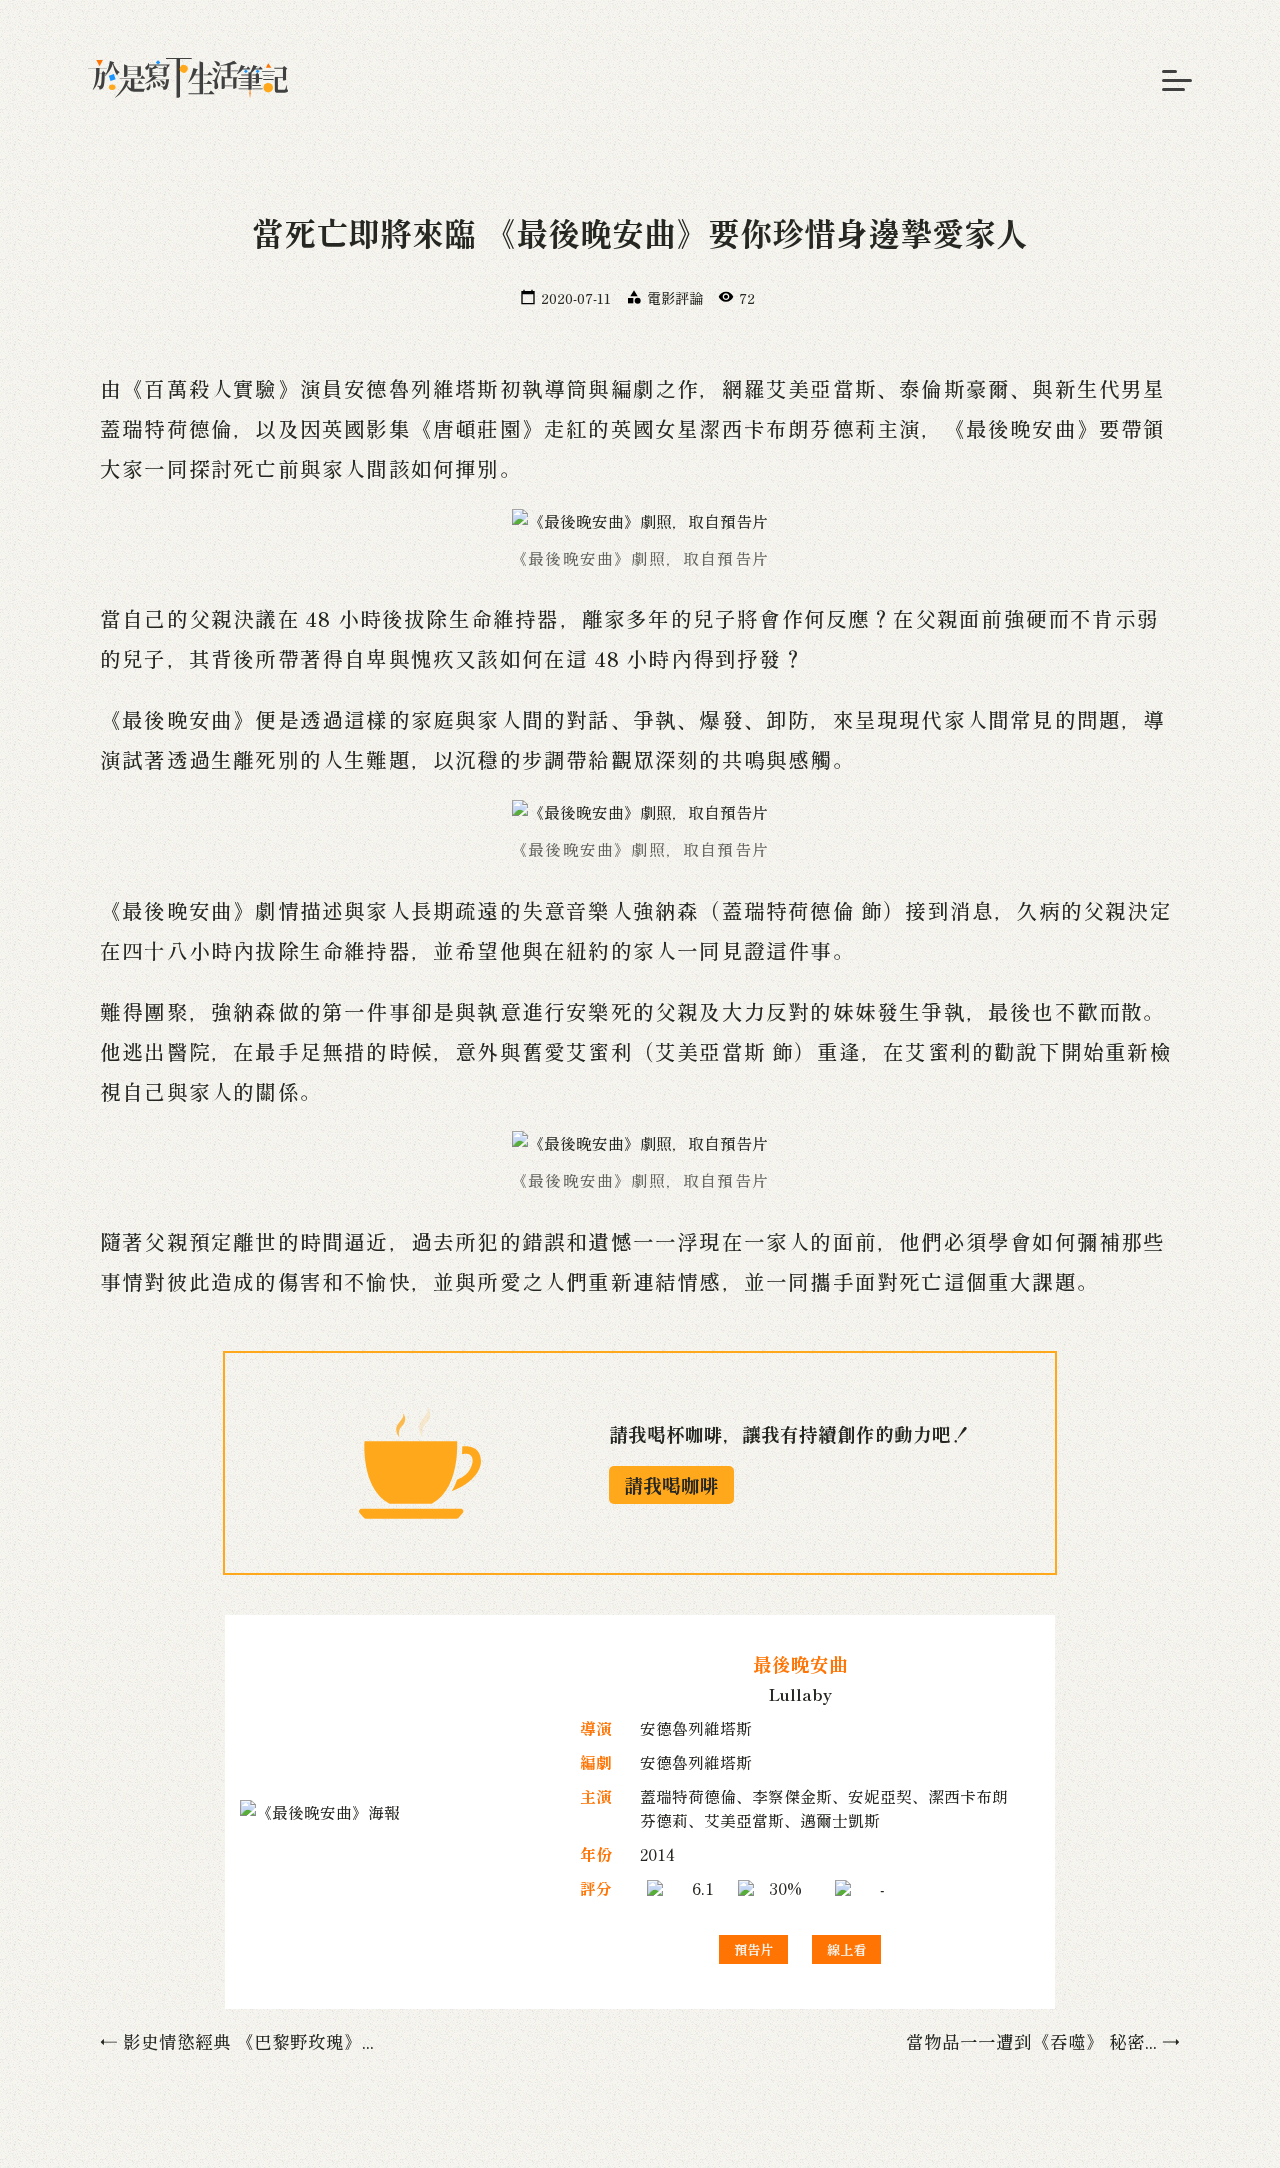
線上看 (846, 1949)
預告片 (753, 1949)
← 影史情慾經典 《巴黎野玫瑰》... (237, 2041)
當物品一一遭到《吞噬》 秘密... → (1043, 2041)
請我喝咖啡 (671, 1485)
